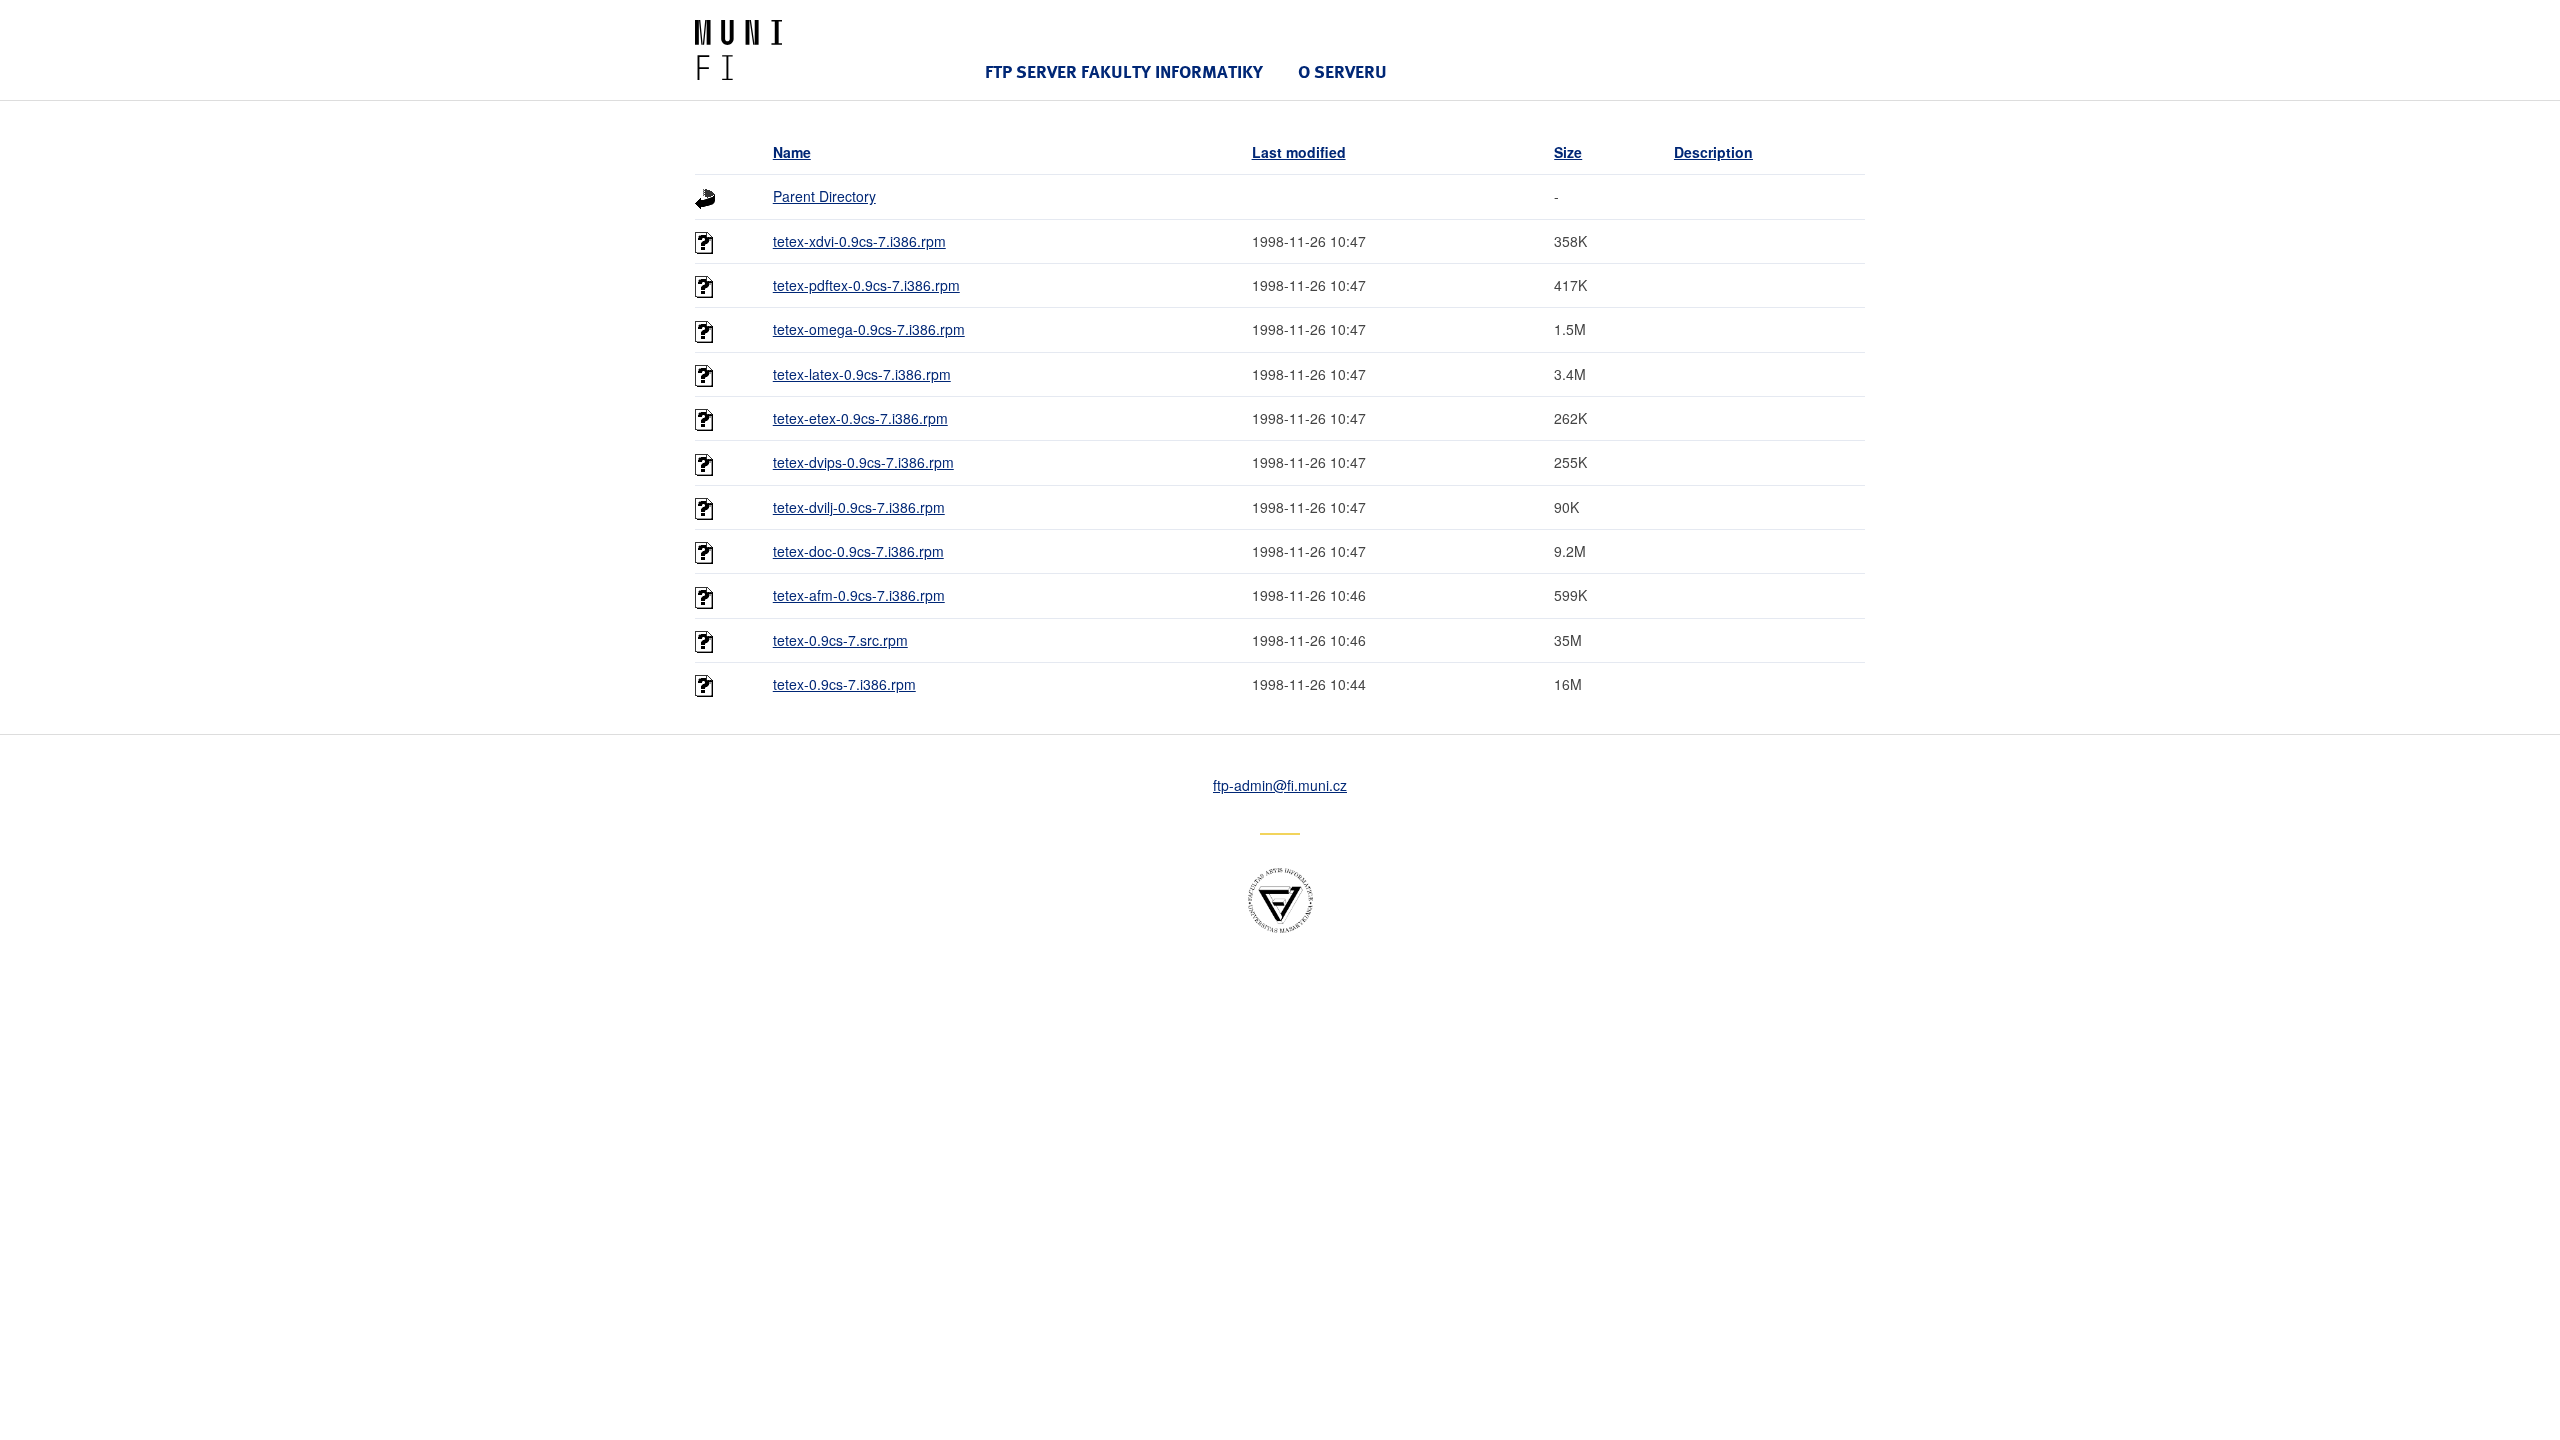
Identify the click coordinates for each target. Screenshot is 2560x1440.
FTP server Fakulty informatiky (1124, 71)
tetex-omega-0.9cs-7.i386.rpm (869, 329)
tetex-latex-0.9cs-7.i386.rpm (862, 374)
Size (1568, 152)
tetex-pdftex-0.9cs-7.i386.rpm (866, 285)
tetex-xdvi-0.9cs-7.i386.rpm (859, 241)
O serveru (1342, 71)
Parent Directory (824, 196)
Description (1713, 152)
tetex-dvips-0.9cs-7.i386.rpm (863, 462)
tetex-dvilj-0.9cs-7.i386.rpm (859, 507)
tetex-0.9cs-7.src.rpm (840, 640)
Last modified (1299, 152)
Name (792, 152)
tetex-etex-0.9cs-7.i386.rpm (860, 418)
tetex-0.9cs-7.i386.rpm (844, 684)
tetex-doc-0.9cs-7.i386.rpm (858, 551)
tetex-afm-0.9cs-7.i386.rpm (859, 595)
